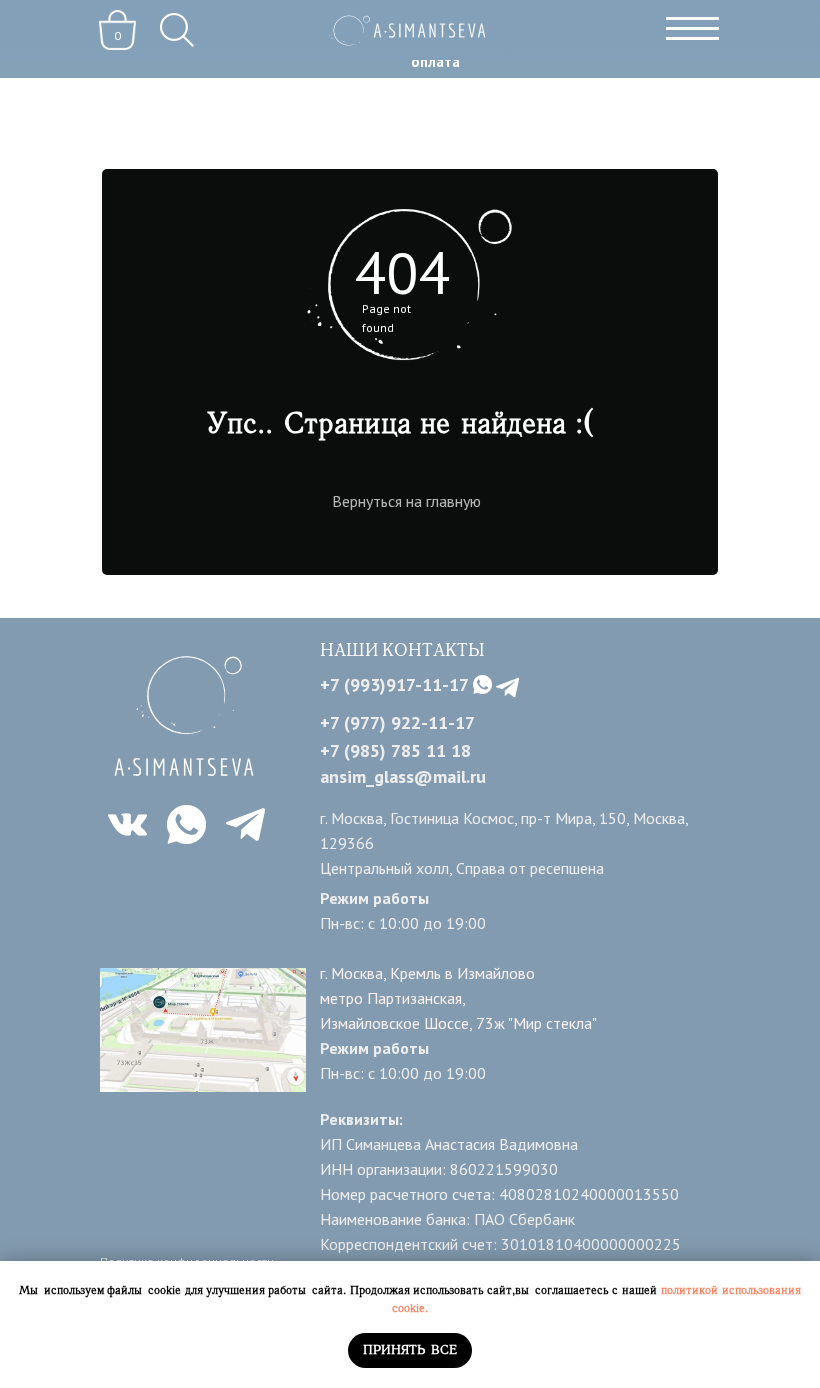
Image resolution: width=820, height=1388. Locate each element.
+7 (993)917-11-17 (394, 684)
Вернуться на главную (406, 501)
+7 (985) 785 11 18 (395, 750)
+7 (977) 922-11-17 (397, 722)
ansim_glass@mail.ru (403, 776)
